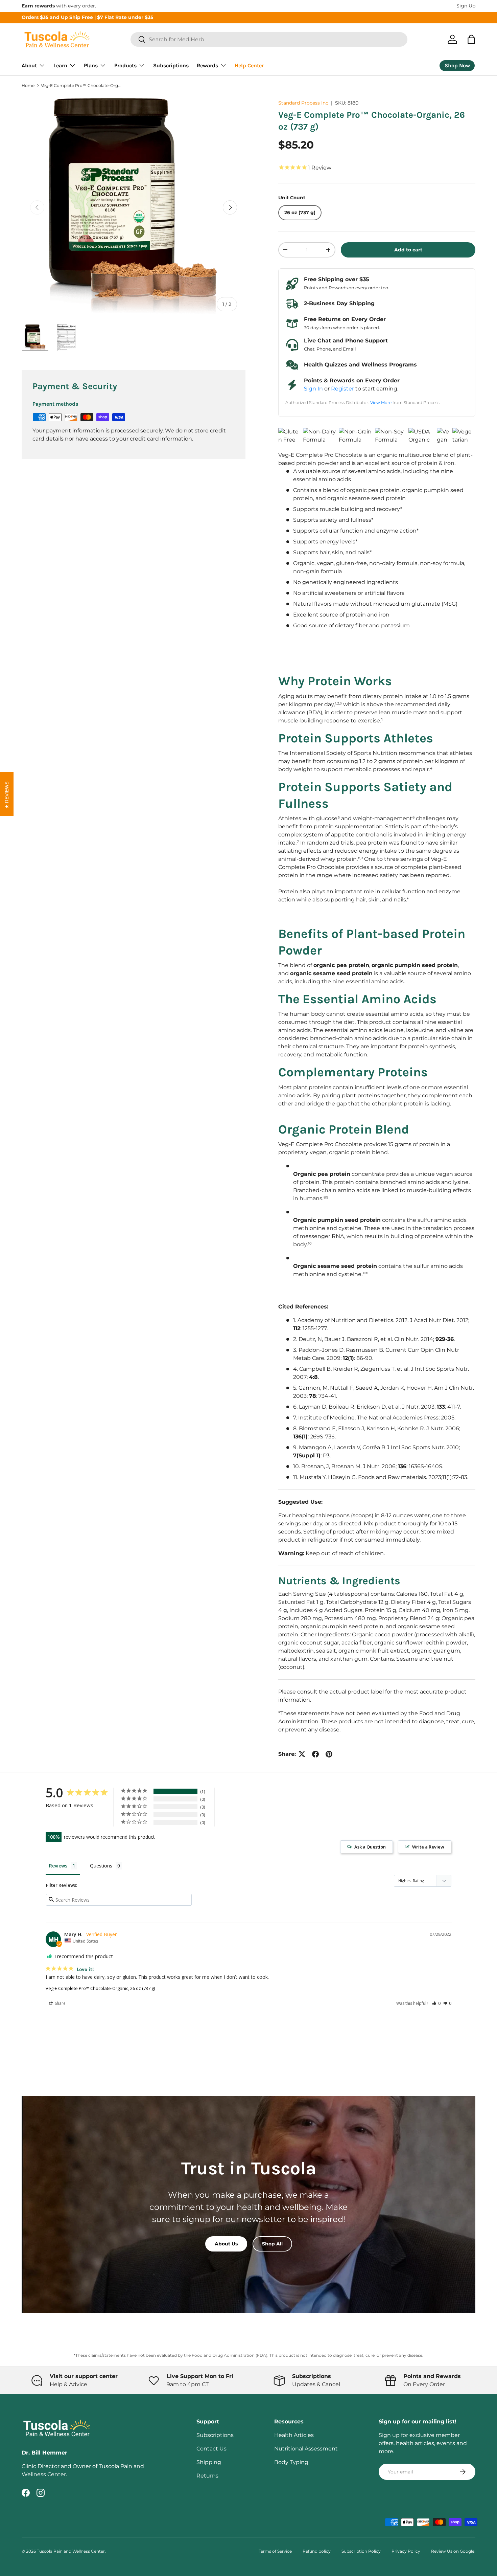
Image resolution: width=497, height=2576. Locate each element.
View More (381, 402)
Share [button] (60, 2003)
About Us (226, 2244)
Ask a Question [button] (370, 1847)
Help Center (249, 65)
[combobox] (269, 39)
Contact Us (211, 2449)
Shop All (272, 2244)
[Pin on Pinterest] (329, 1754)
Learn (60, 65)
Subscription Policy (361, 2551)
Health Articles (294, 2435)
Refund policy (317, 2551)
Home (28, 86)
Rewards (207, 65)
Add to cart (408, 250)
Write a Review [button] (428, 1847)
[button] (471, 39)
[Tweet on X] (302, 1754)
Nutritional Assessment (306, 2449)
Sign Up (466, 6)
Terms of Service (275, 2551)
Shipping (209, 2462)
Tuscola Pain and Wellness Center (71, 2551)
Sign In (313, 389)
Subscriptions (171, 65)
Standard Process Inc (303, 103)
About (29, 65)
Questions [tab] (101, 1866)
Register (342, 389)
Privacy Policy (406, 2551)
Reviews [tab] (58, 1866)
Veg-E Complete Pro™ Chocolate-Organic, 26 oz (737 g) (81, 86)
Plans (91, 65)
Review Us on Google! (453, 2551)
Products (125, 65)
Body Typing (291, 2462)
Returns (207, 2476)
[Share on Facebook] (315, 1754)
